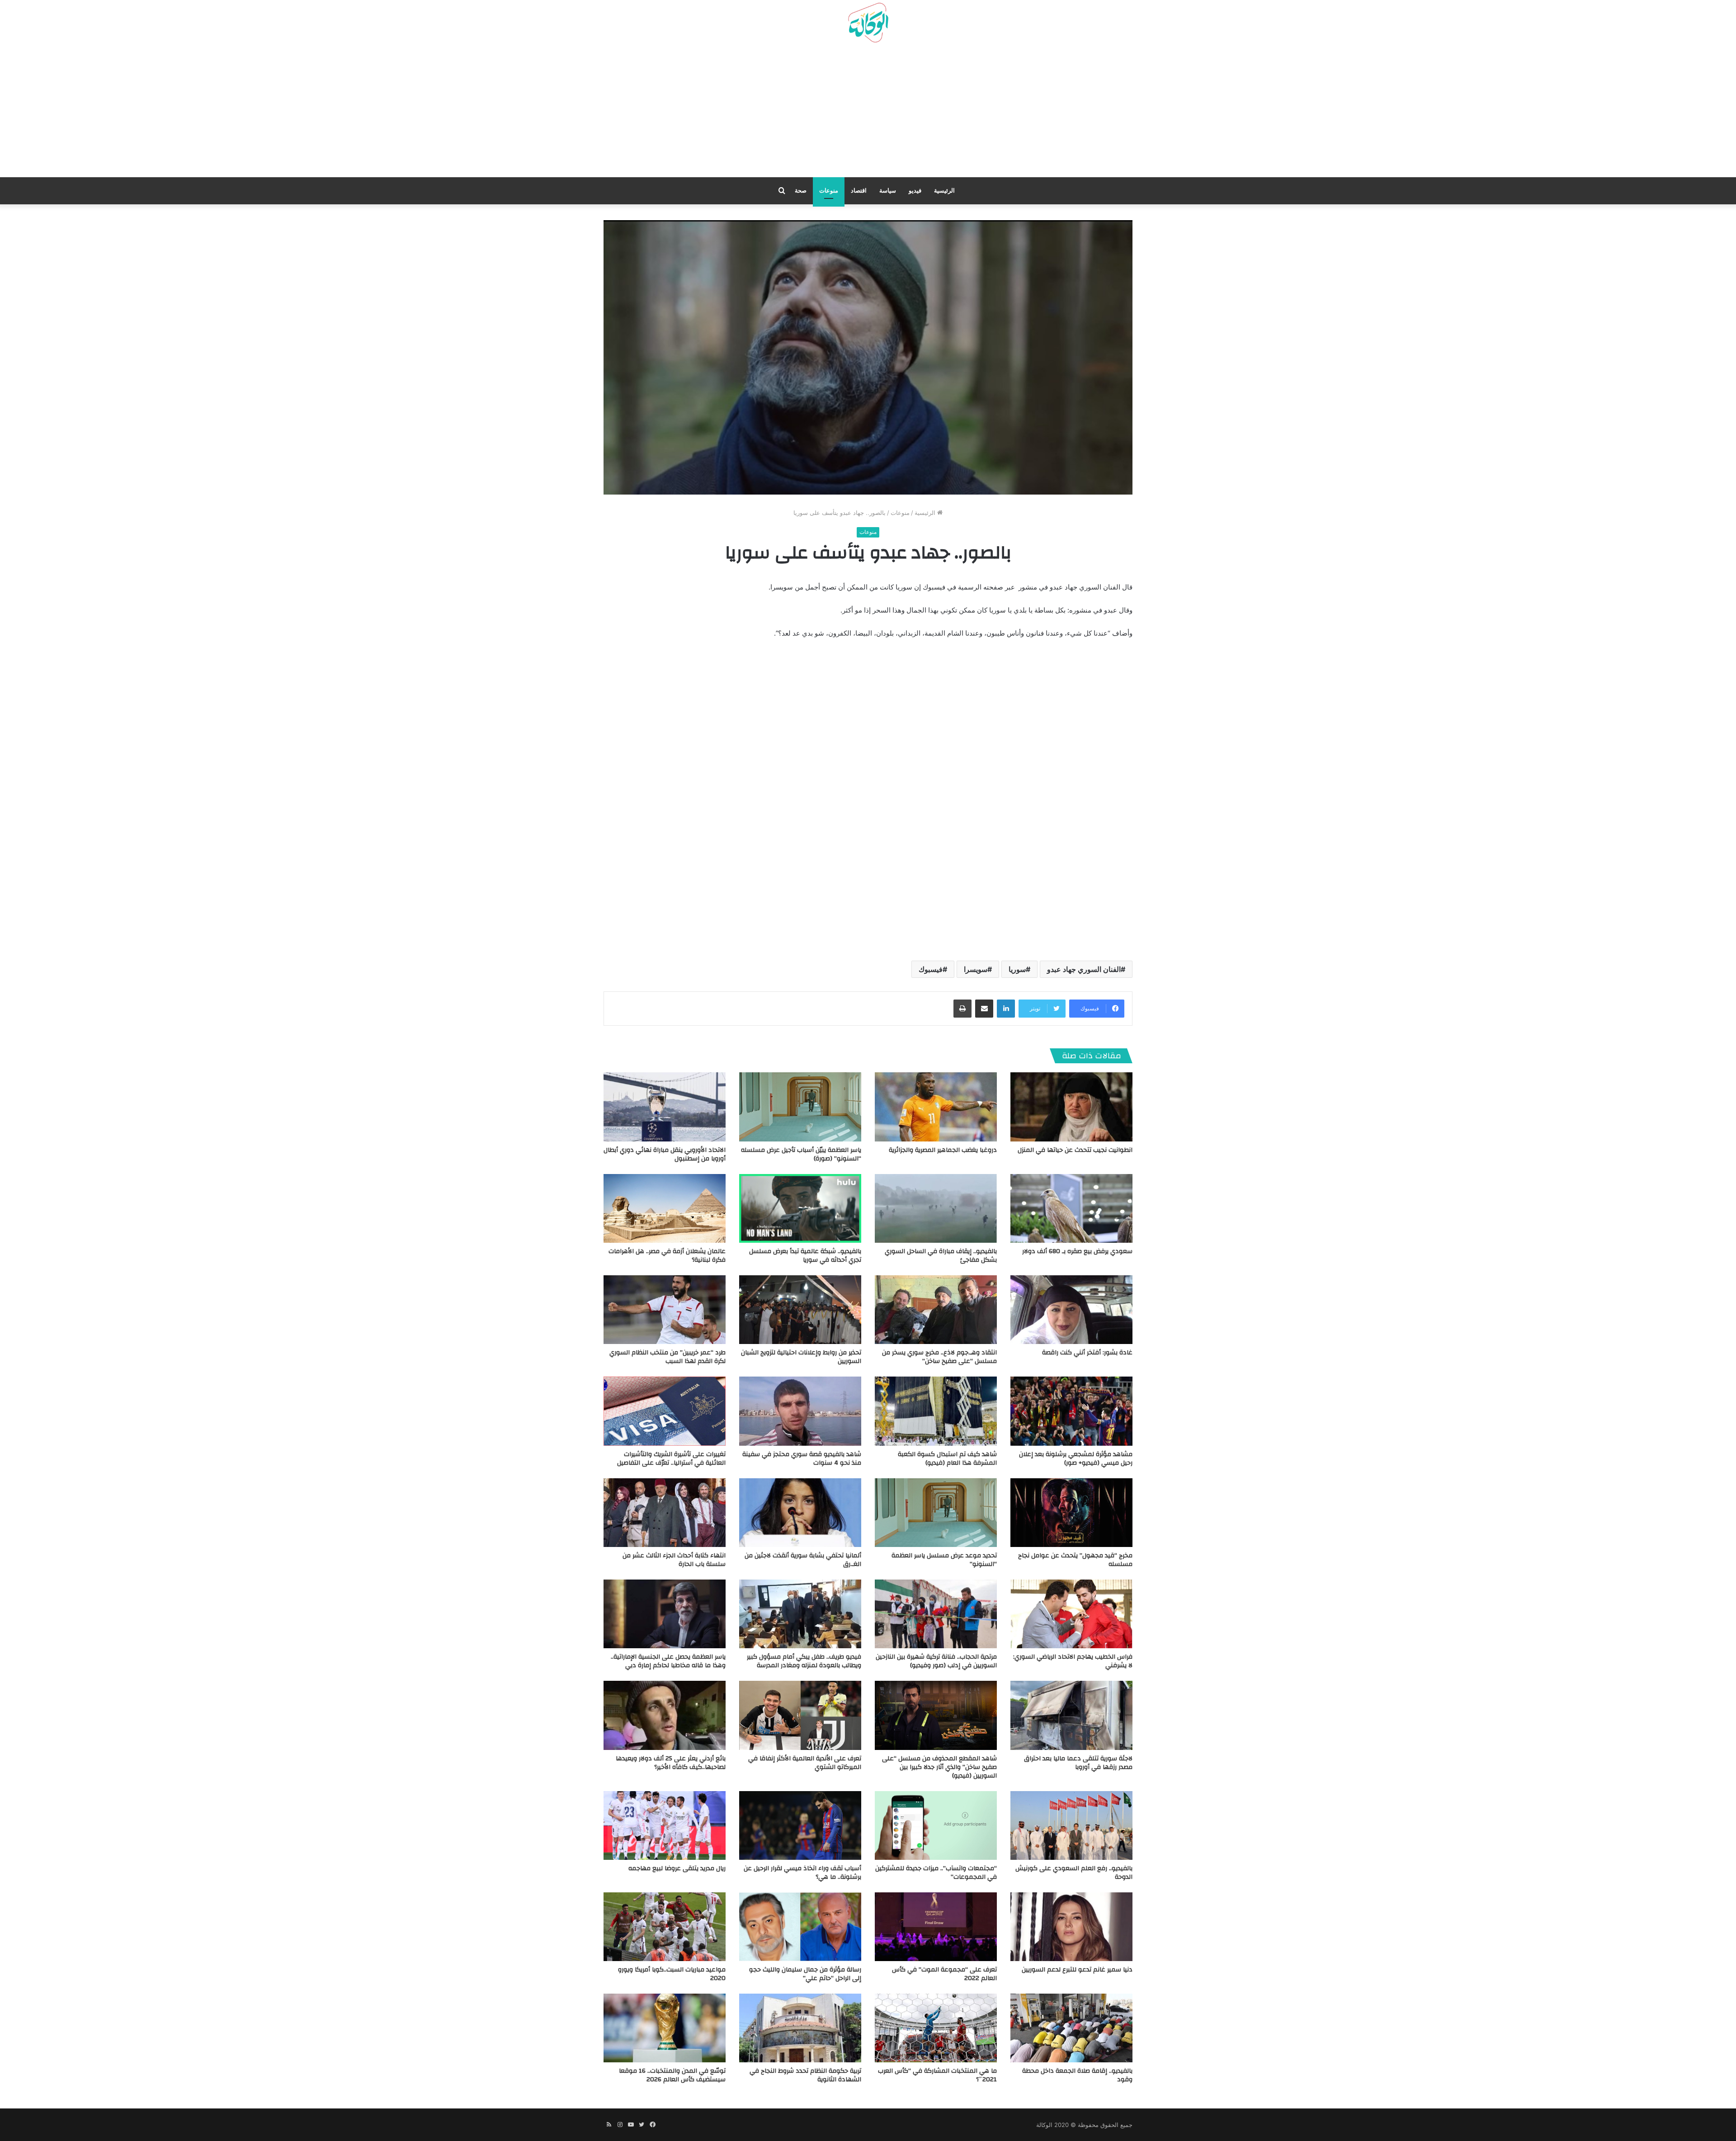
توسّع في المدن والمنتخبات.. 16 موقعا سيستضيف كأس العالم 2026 (672, 2075)
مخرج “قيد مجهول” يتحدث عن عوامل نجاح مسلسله (1075, 1560)
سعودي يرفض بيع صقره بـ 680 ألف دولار (1077, 1251)
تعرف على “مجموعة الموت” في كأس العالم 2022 (944, 1974)
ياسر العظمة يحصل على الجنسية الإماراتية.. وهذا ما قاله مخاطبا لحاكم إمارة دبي (668, 1661)
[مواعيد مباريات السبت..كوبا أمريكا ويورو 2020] (665, 1927)
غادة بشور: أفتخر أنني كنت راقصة (1087, 1353)
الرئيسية (944, 191)
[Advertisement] (868, 113)
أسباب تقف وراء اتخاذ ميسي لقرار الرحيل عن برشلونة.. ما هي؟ (802, 1873)
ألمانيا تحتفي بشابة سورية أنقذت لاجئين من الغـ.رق (803, 1560)
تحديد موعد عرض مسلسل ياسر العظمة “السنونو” (944, 1560)
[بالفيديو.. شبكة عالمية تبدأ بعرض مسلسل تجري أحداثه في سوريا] (800, 1208)
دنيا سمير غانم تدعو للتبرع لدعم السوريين (1077, 1970)
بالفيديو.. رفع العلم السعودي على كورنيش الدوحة (1074, 1873)
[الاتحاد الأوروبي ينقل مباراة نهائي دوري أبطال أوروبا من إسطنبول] (665, 1107)
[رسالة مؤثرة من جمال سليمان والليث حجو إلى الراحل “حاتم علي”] (800, 1927)
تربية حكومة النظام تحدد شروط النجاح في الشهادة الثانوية (805, 2075)
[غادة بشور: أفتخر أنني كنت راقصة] (1071, 1310)
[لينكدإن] (1006, 1009)
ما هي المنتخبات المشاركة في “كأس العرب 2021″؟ (937, 2075)
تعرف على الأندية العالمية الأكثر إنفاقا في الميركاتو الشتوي (805, 1763)
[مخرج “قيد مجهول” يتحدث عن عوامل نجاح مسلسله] (1071, 1513)
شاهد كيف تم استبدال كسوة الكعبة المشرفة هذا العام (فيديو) (947, 1459)
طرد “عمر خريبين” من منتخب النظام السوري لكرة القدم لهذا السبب (668, 1357)
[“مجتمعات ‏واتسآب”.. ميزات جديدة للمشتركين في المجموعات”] (936, 1825)
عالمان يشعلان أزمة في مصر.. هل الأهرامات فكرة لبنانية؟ (667, 1256)
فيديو (915, 191)
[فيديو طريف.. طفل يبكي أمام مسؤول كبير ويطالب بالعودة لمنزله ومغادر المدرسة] (800, 1614)
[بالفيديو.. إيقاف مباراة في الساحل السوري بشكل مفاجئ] (936, 1208)
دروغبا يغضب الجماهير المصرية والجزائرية (943, 1150)
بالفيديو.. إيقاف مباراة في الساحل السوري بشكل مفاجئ (941, 1256)
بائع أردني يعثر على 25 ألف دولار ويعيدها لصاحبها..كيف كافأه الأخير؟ (671, 1763)
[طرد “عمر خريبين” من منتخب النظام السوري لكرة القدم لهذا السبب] (665, 1310)
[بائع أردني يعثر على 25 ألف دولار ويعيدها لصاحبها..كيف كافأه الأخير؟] (665, 1715)
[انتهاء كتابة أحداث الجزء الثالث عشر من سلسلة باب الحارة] (665, 1513)
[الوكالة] (868, 23)
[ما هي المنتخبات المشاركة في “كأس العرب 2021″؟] (936, 2028)
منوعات (829, 191)
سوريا (1017, 969)
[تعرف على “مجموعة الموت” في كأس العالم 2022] (936, 1927)
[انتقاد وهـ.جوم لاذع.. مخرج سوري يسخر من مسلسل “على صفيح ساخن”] (936, 1310)
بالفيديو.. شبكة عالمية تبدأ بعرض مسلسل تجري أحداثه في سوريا (805, 1256)
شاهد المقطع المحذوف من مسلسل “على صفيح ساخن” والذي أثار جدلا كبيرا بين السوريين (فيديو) (939, 1767)
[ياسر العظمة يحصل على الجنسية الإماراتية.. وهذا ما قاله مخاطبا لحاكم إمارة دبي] (665, 1614)
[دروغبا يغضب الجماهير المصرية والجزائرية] (936, 1107)
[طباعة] (962, 1009)
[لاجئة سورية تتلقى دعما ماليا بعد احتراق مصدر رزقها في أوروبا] (1071, 1715)
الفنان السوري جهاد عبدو (1084, 969)
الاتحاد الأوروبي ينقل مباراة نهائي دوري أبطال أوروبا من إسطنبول (665, 1154)
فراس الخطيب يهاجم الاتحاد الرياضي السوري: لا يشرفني (1073, 1661)
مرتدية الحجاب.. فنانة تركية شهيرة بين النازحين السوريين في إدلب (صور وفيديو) (936, 1661)
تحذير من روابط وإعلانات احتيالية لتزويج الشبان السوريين (801, 1357)
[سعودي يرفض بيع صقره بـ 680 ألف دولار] (1071, 1208)
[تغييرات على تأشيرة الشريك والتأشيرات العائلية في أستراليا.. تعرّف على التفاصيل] (665, 1411)
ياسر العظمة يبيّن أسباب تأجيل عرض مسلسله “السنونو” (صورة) (801, 1154)
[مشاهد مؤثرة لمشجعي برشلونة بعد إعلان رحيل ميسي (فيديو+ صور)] (1071, 1411)
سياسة (888, 191)
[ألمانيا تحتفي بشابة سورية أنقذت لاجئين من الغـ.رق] (800, 1513)
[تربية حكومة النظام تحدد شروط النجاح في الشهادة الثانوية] (800, 2028)
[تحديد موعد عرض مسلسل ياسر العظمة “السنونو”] (936, 1513)
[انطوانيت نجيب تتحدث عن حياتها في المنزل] (1071, 1107)
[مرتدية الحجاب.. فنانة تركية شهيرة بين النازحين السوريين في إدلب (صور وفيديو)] (936, 1614)
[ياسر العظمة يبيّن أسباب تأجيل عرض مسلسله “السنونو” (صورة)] (800, 1107)
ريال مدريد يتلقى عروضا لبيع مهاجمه (677, 1868)
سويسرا (976, 969)
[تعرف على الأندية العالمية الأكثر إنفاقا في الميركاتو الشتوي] (800, 1715)
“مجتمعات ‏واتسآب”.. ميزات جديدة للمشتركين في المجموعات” (936, 1873)
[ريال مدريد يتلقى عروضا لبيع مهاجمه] (665, 1825)
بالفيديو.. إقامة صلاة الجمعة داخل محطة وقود (1077, 2075)
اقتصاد (859, 191)
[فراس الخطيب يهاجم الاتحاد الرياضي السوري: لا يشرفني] (1071, 1614)
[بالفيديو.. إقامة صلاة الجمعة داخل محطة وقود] (1071, 2028)
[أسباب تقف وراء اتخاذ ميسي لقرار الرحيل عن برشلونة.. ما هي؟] (800, 1825)
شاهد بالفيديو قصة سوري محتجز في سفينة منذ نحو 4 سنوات (802, 1459)
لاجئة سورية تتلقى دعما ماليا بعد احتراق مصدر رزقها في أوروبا (1078, 1763)
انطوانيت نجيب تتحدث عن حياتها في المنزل (1075, 1150)
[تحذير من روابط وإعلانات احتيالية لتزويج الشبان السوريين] (800, 1310)
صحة (801, 191)
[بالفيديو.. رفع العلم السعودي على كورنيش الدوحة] (1071, 1825)
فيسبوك (931, 969)
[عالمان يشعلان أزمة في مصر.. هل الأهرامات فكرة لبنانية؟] (665, 1208)
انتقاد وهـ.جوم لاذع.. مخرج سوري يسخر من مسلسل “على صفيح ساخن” (939, 1357)
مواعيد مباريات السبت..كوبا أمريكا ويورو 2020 (672, 1974)
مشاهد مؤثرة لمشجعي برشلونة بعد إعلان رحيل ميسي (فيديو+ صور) (1076, 1459)
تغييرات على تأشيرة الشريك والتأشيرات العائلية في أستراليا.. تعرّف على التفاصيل (671, 1459)
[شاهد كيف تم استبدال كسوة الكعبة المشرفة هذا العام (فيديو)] (936, 1411)
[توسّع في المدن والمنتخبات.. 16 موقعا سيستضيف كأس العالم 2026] (665, 2028)
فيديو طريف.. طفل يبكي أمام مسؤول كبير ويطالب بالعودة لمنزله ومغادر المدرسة (804, 1661)
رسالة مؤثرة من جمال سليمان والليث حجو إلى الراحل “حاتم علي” (805, 1974)
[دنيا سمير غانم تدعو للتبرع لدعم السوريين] (1071, 1927)
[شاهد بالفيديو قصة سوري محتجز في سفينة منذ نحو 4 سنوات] (800, 1411)
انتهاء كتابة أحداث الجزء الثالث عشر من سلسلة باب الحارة (674, 1560)
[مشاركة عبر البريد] (984, 1009)
